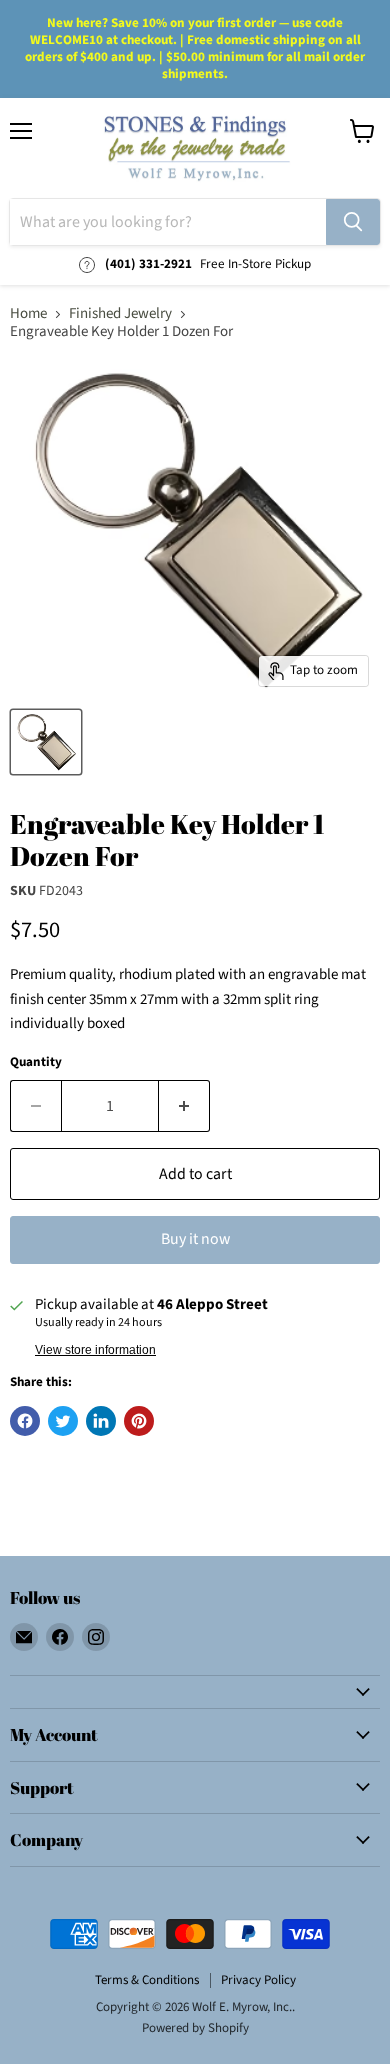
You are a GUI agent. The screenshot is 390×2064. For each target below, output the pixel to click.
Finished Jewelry (120, 313)
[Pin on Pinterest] (139, 1421)
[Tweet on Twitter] (63, 1421)
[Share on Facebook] (25, 1421)
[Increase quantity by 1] (184, 1106)
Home (28, 313)
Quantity (36, 1062)
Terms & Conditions (147, 1980)
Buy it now (195, 1239)
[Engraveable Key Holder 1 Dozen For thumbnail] (46, 742)
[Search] (353, 222)
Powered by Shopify (195, 2028)
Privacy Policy (258, 1980)
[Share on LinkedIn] (101, 1421)
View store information (95, 1350)
